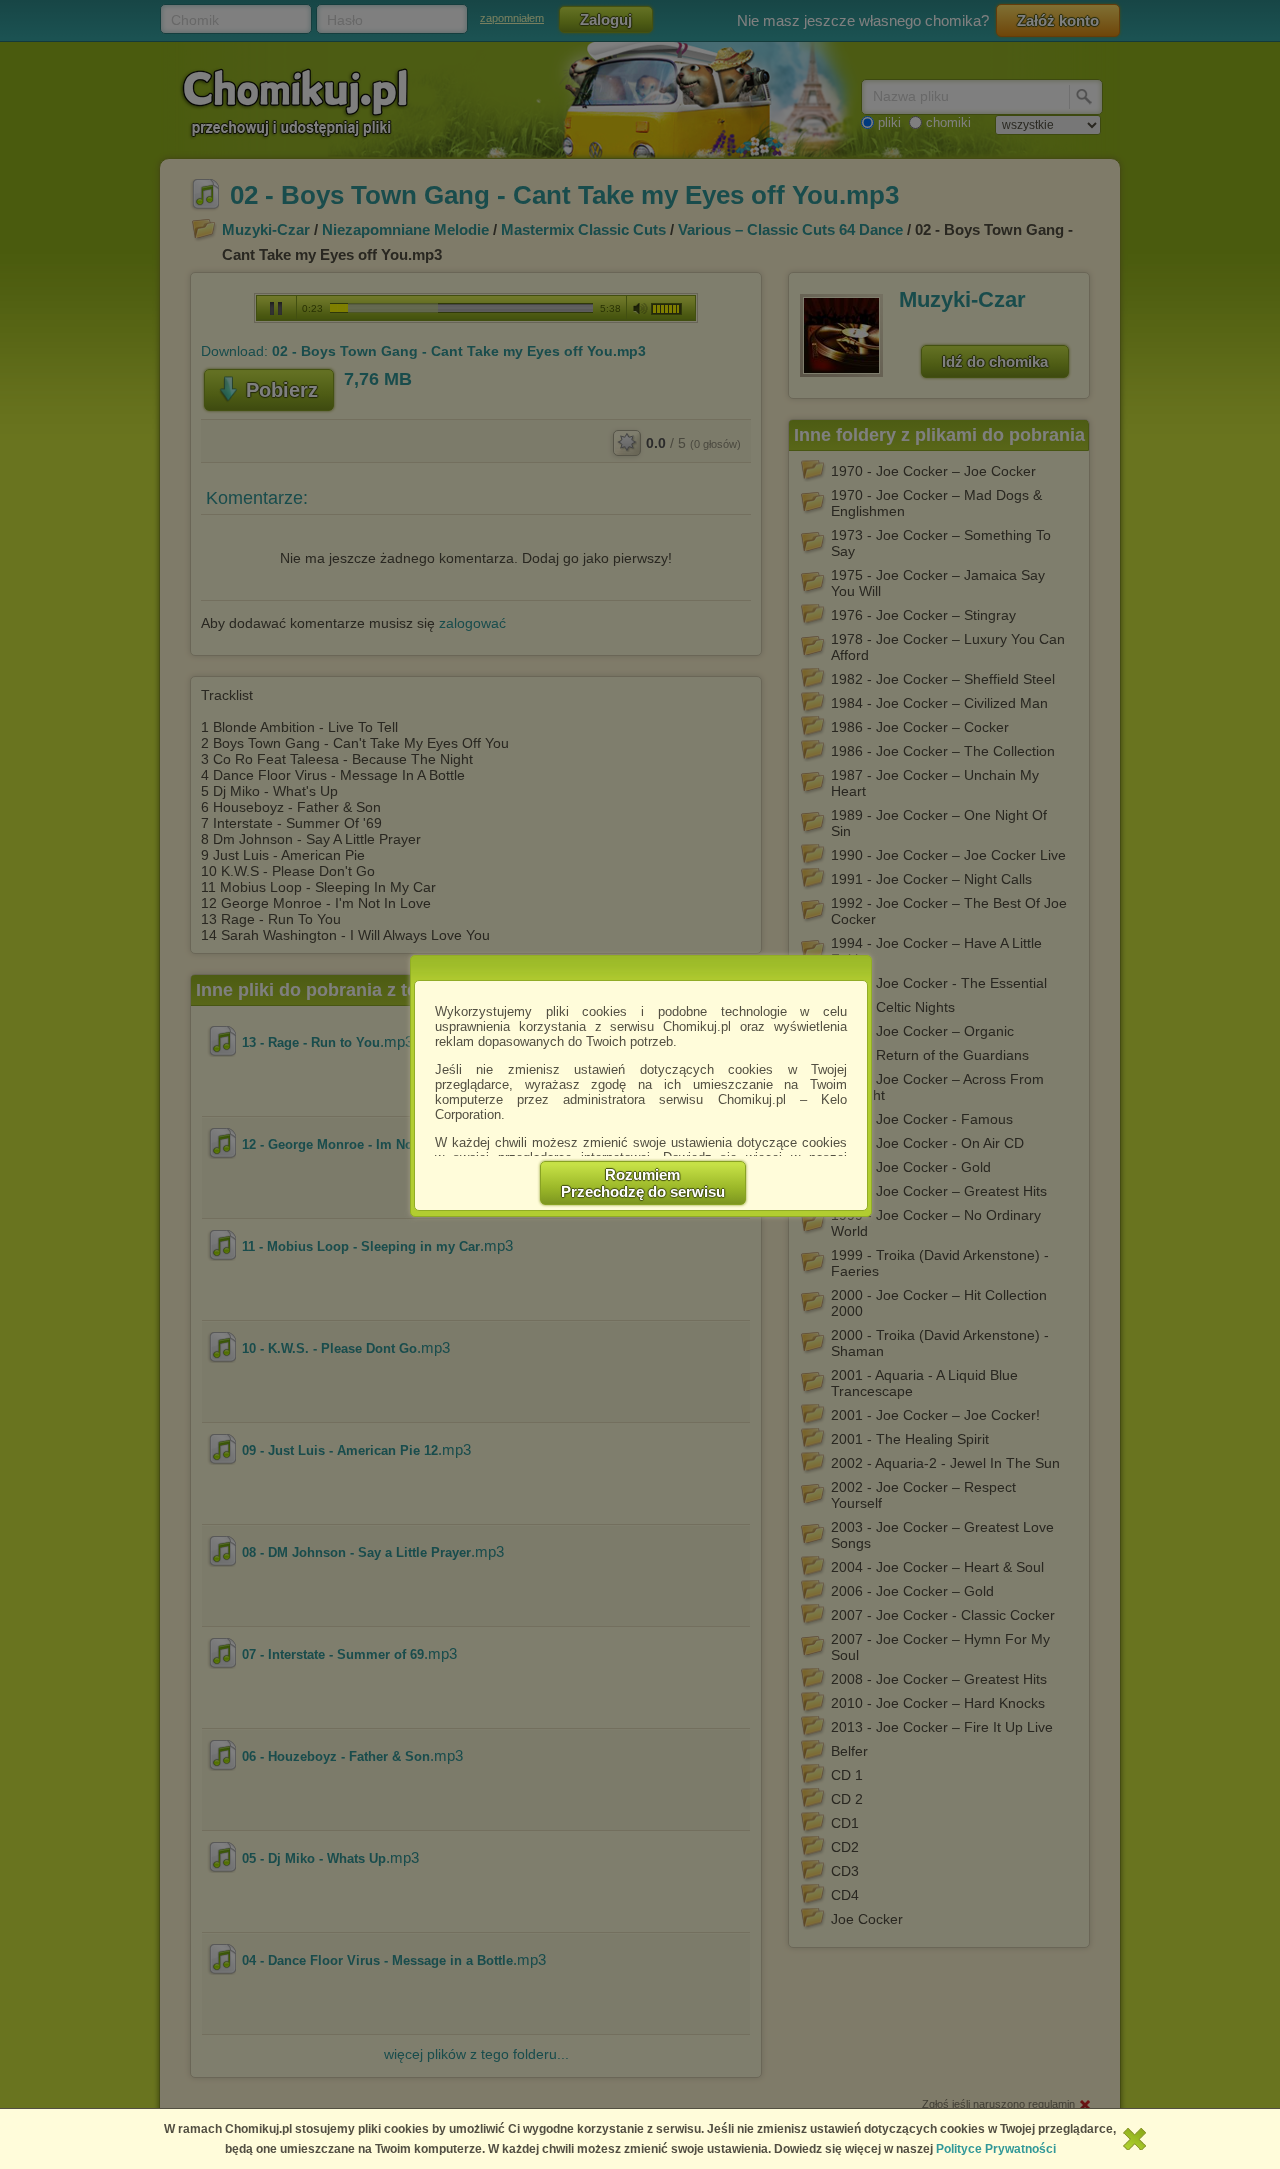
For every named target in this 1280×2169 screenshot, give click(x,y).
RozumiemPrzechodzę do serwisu (643, 1183)
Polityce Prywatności (996, 2149)
